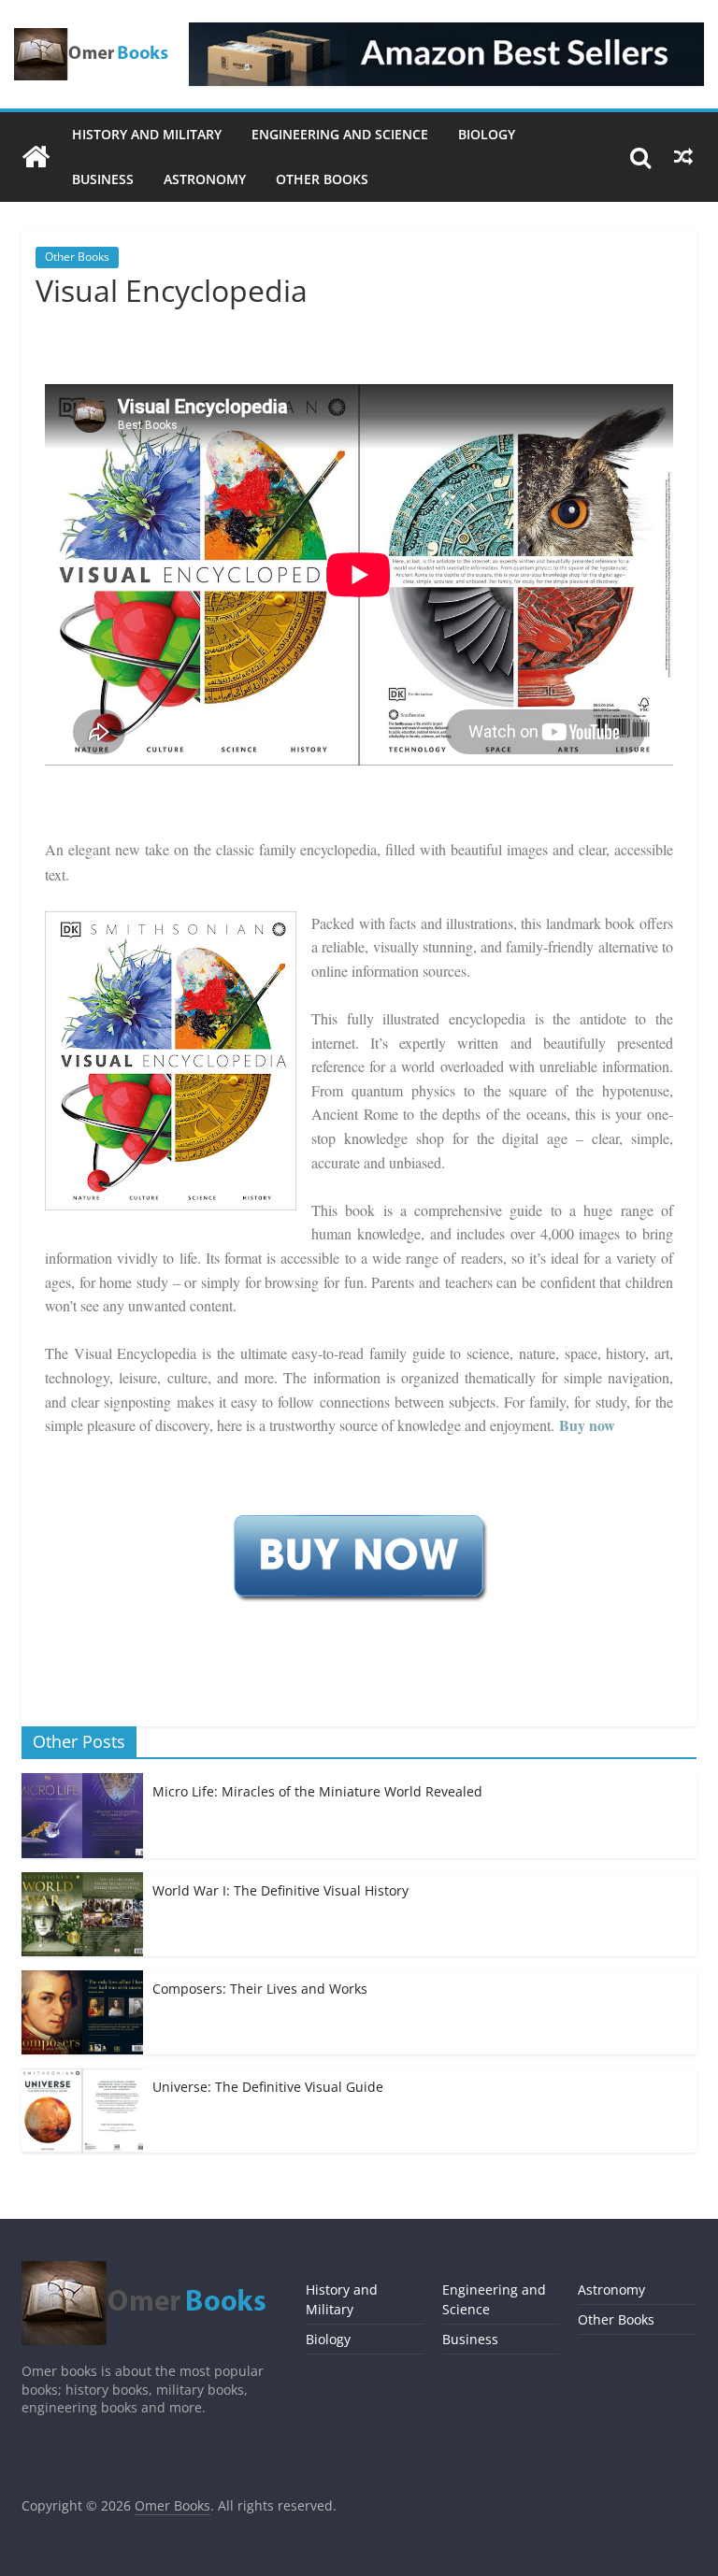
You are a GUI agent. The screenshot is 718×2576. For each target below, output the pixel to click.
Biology (487, 134)
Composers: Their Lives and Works (260, 1989)
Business (103, 179)
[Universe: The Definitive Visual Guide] (82, 2078)
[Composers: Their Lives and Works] (82, 1980)
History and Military (147, 134)
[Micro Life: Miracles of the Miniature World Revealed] (82, 1783)
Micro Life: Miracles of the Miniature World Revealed (317, 1791)
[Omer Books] (36, 157)
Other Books (322, 179)
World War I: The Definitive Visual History (280, 1890)
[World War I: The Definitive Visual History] (82, 1882)
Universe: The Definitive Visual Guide (268, 2087)
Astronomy (205, 179)
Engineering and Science (340, 134)
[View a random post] (683, 157)
